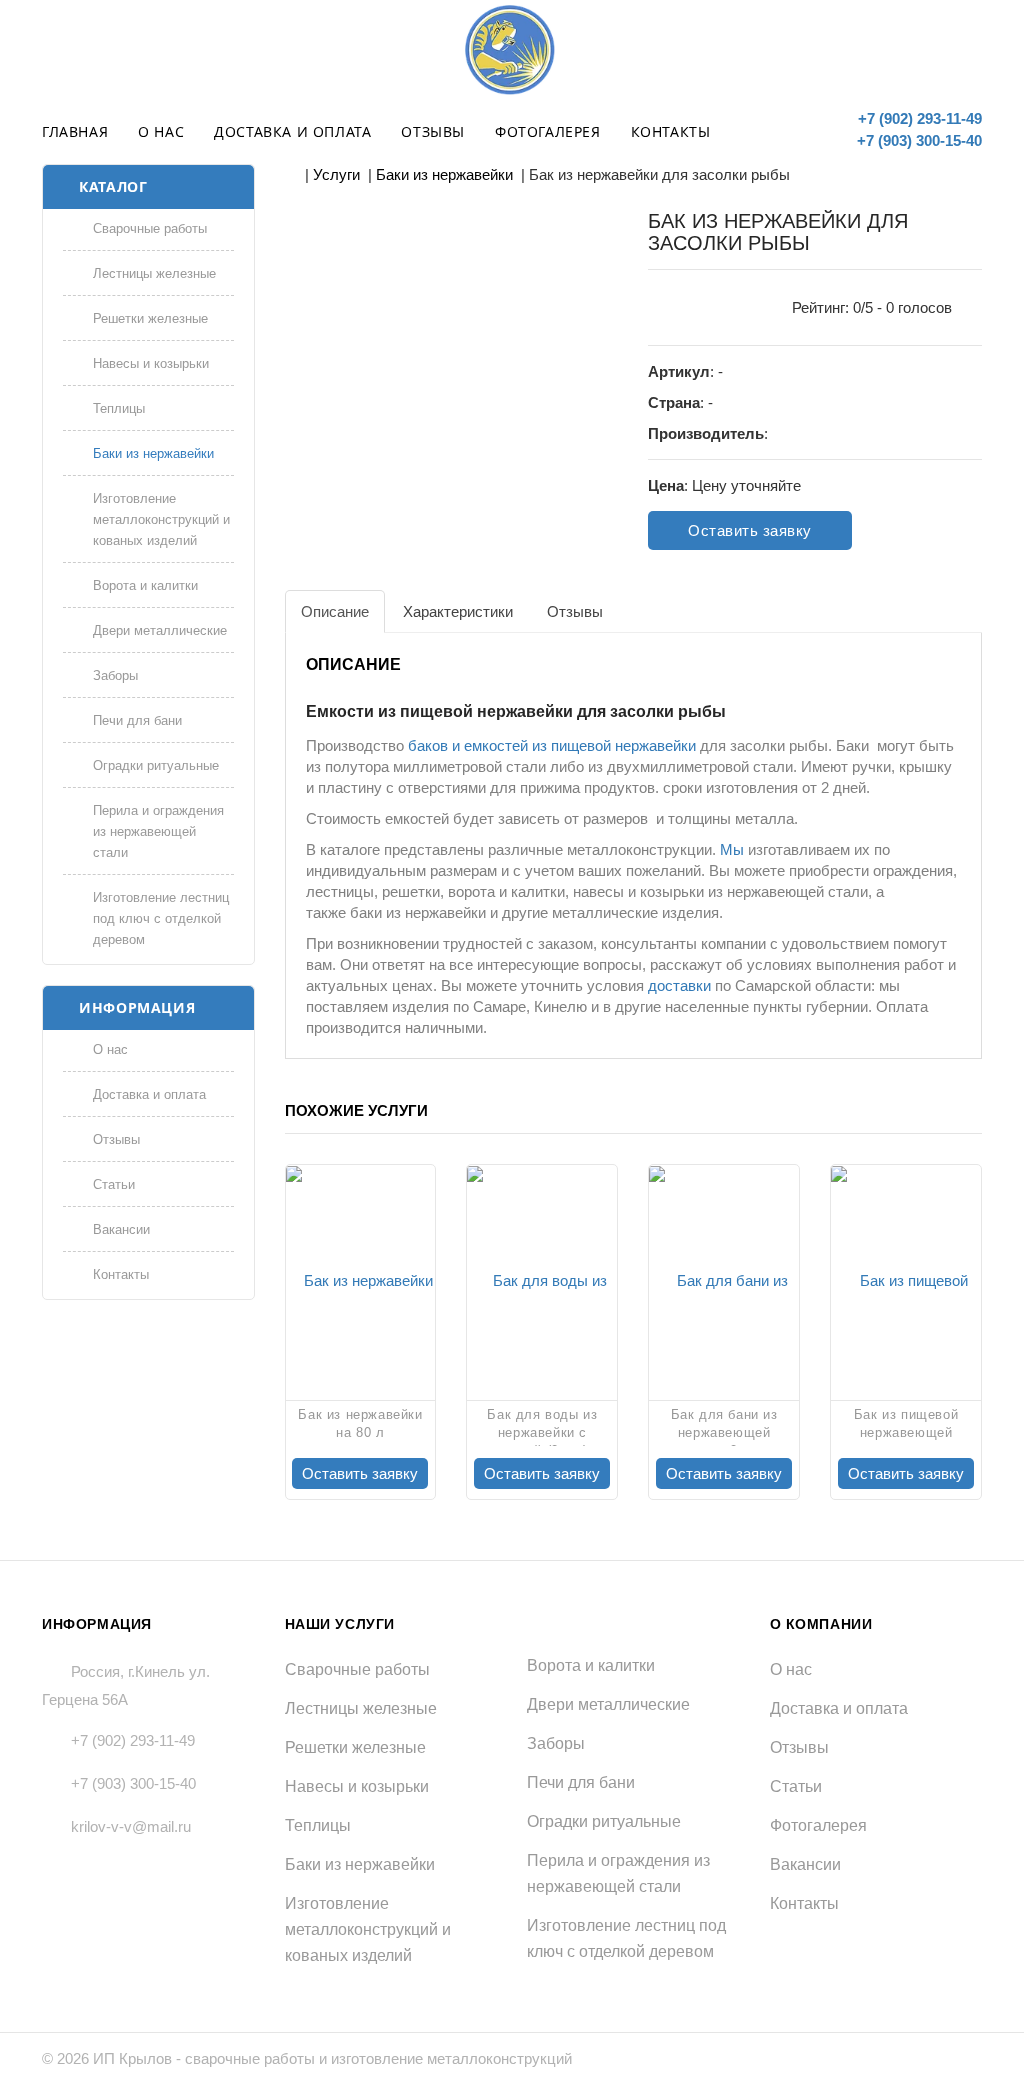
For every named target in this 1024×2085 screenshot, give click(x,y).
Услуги (336, 174)
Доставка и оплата (292, 131)
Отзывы (433, 131)
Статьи (114, 1184)
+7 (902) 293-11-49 (918, 118)
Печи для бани (137, 720)
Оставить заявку (750, 530)
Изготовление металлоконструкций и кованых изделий (161, 519)
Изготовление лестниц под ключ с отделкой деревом (161, 918)
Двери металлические (160, 630)
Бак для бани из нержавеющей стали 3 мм (724, 1426)
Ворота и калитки (145, 585)
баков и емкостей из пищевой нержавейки (552, 745)
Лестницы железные (154, 273)
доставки (679, 985)
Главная (75, 131)
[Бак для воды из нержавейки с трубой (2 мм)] (542, 1280)
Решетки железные (150, 318)
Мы (732, 849)
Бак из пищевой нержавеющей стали (906, 1426)
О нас (161, 131)
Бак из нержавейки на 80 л (360, 1423)
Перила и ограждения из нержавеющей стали (158, 831)
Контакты (671, 131)
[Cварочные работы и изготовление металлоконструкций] (512, 50)
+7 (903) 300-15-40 (917, 140)
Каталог (113, 186)
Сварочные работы (150, 228)
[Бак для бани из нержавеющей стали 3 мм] (724, 1280)
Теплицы (119, 408)
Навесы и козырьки (151, 363)
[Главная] (291, 174)
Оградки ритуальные (156, 765)
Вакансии (121, 1229)
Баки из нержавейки (153, 453)
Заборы (115, 675)
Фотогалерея (548, 131)
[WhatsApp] (814, 128)
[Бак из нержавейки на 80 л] (361, 1280)
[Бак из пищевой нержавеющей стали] (906, 1280)
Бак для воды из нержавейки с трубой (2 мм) (542, 1426)
